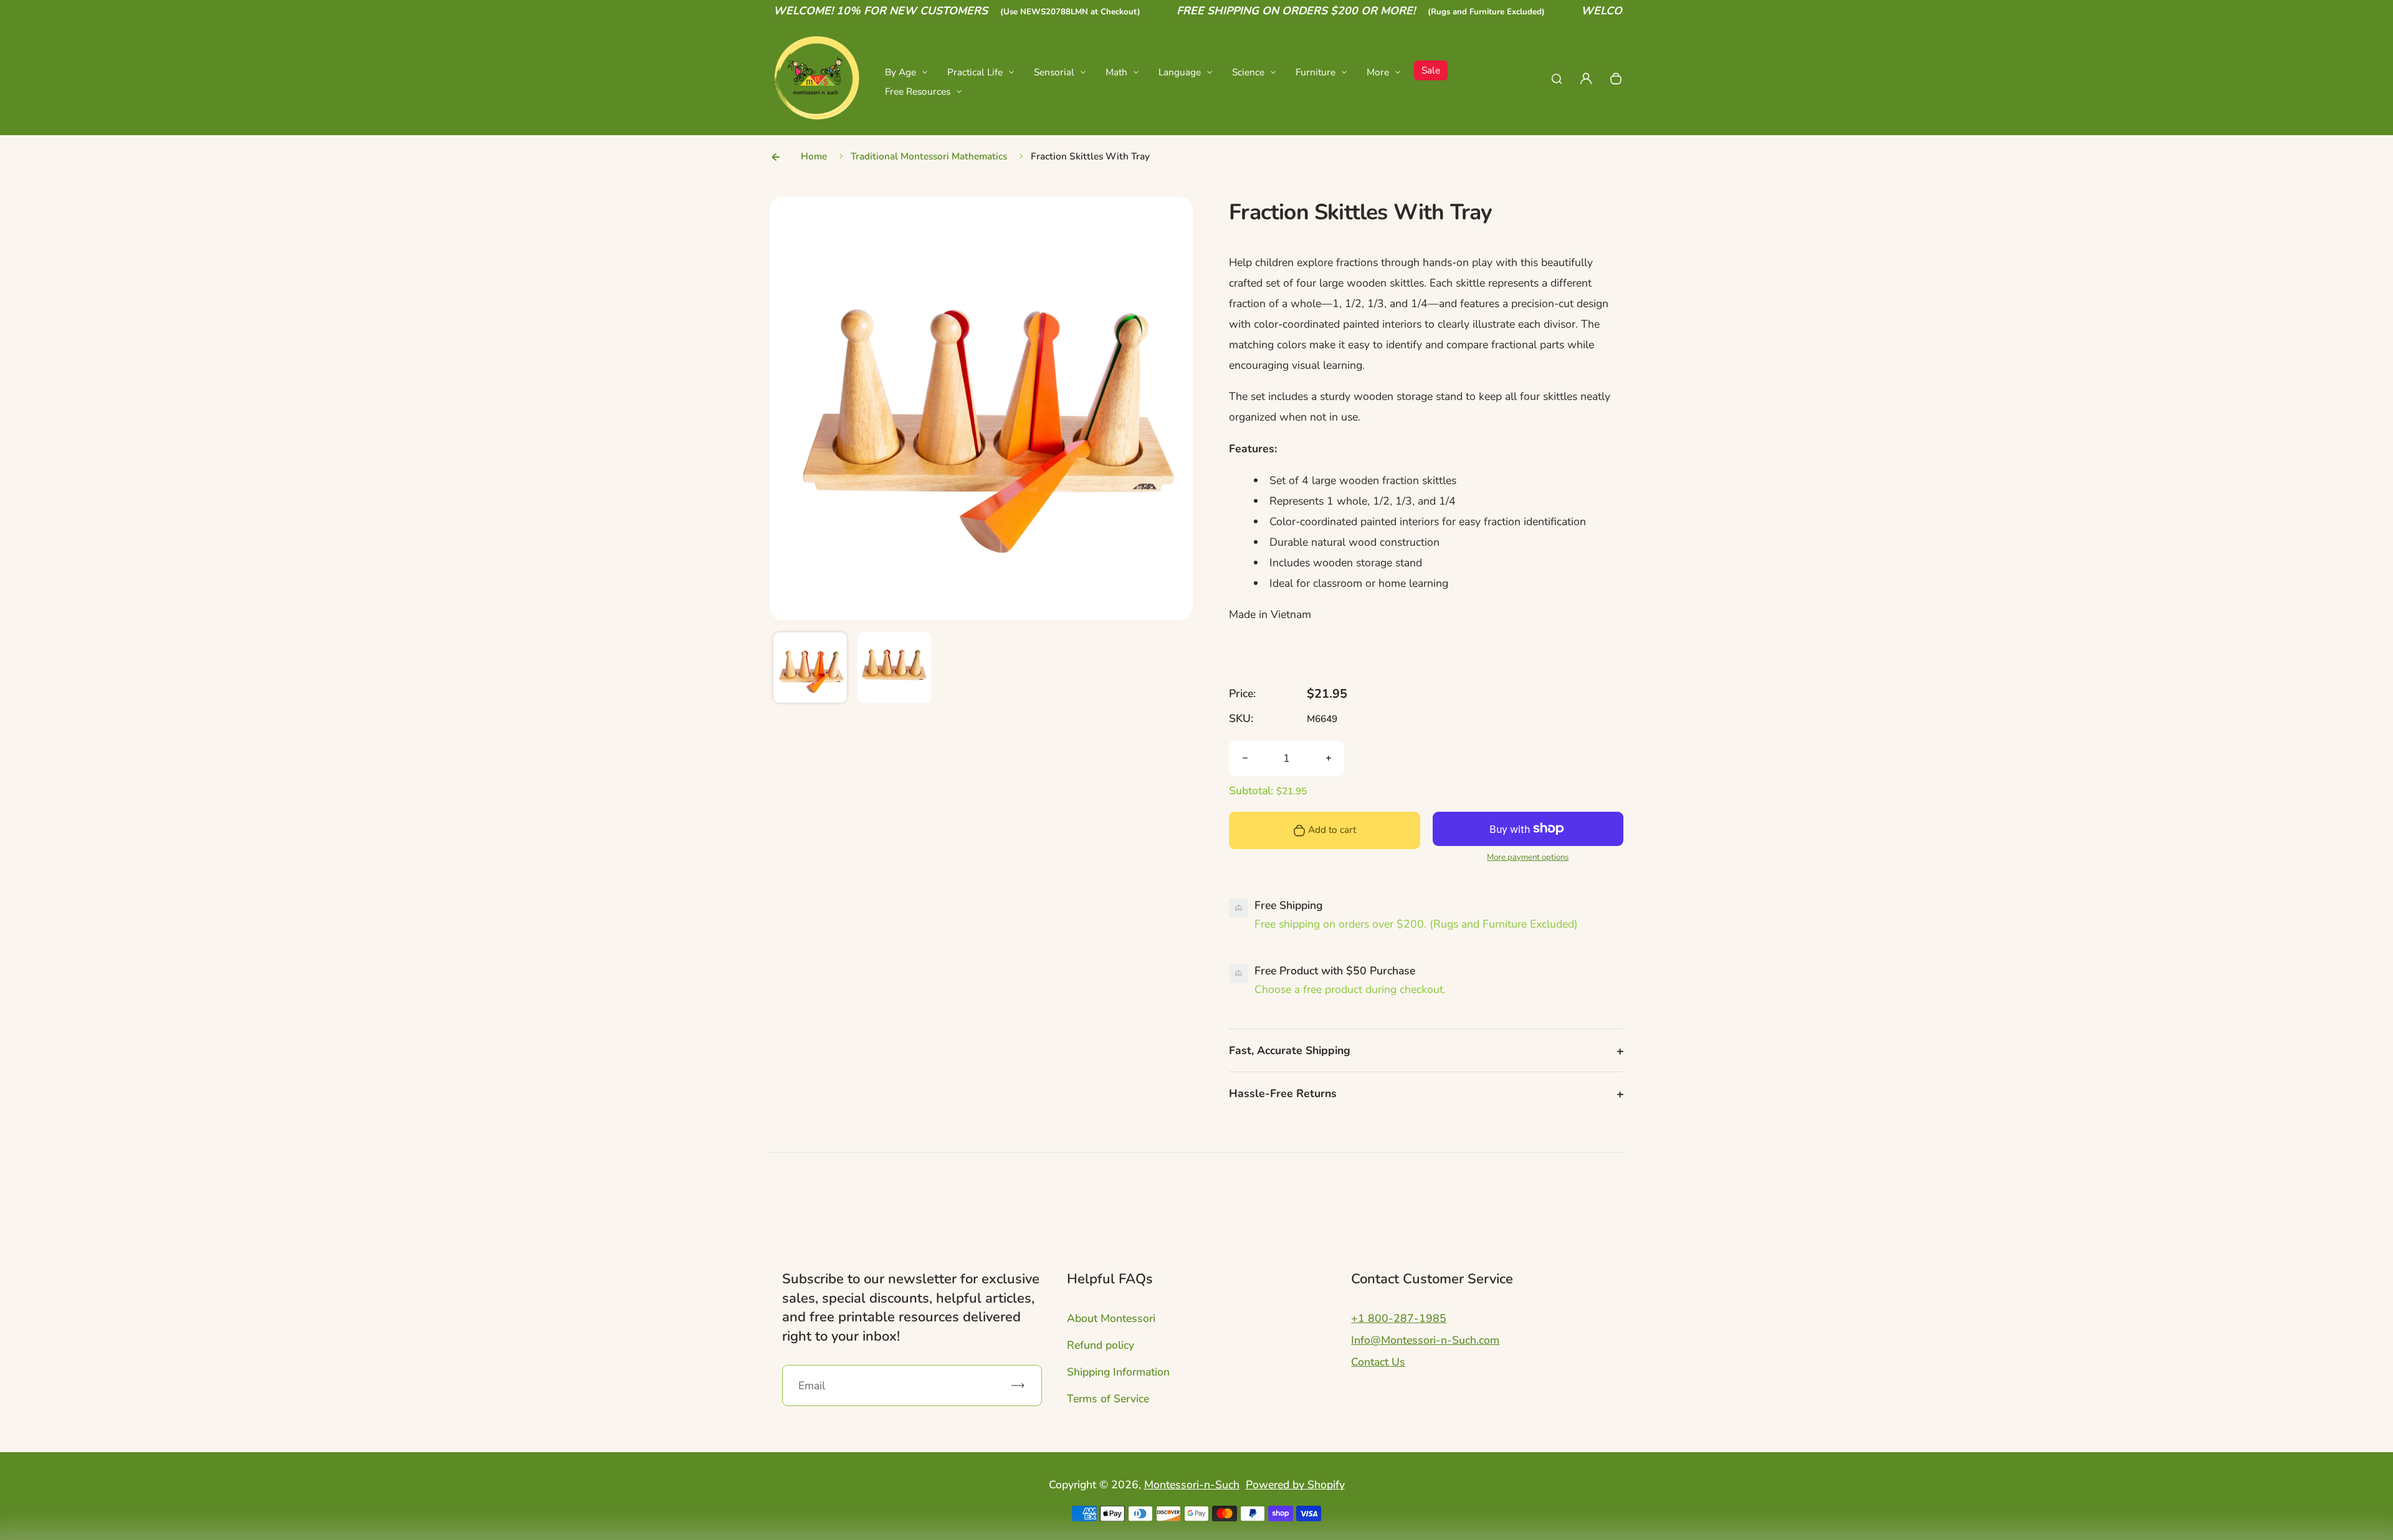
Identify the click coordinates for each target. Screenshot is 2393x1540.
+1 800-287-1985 (1399, 1318)
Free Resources (918, 91)
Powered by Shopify (1295, 1485)
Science (1248, 72)
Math (1116, 72)
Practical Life (975, 72)
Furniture (1316, 72)
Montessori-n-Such (1192, 1485)
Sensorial (1054, 72)
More (1378, 72)
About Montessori (1111, 1318)
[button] (810, 669)
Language (1180, 72)
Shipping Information (1118, 1372)
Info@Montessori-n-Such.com (1425, 1340)
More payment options (1528, 857)
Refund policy (1101, 1345)
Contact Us (1378, 1362)
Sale (1431, 70)
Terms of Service (1108, 1399)
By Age (900, 72)
